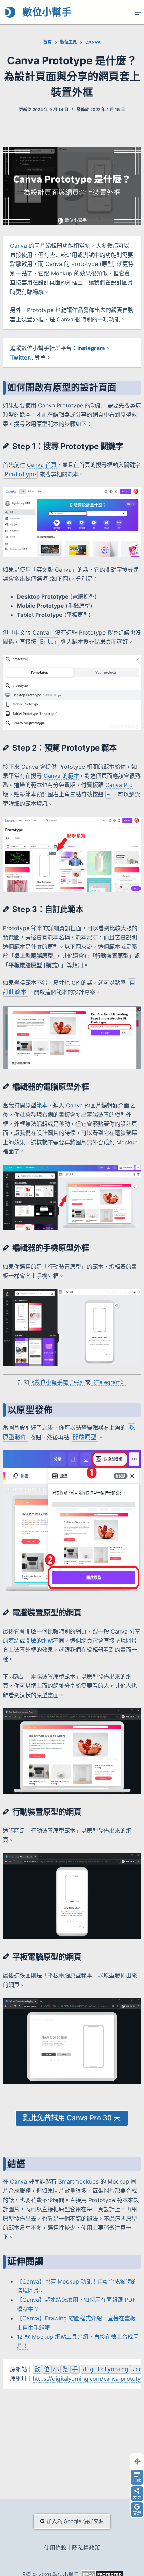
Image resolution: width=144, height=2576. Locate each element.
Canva (19, 246)
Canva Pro (119, 785)
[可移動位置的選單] (137, 2461)
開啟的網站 (39, 1641)
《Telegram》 (108, 1382)
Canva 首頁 (42, 465)
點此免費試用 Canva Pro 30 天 (72, 2118)
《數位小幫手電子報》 (57, 1382)
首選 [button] (137, 2513)
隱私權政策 (86, 2548)
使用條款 (55, 2548)
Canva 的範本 (61, 776)
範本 (73, 474)
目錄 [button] (137, 2480)
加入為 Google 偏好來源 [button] (75, 2521)
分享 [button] (137, 2497)
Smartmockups (78, 2181)
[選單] (138, 12)
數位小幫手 (47, 12)
